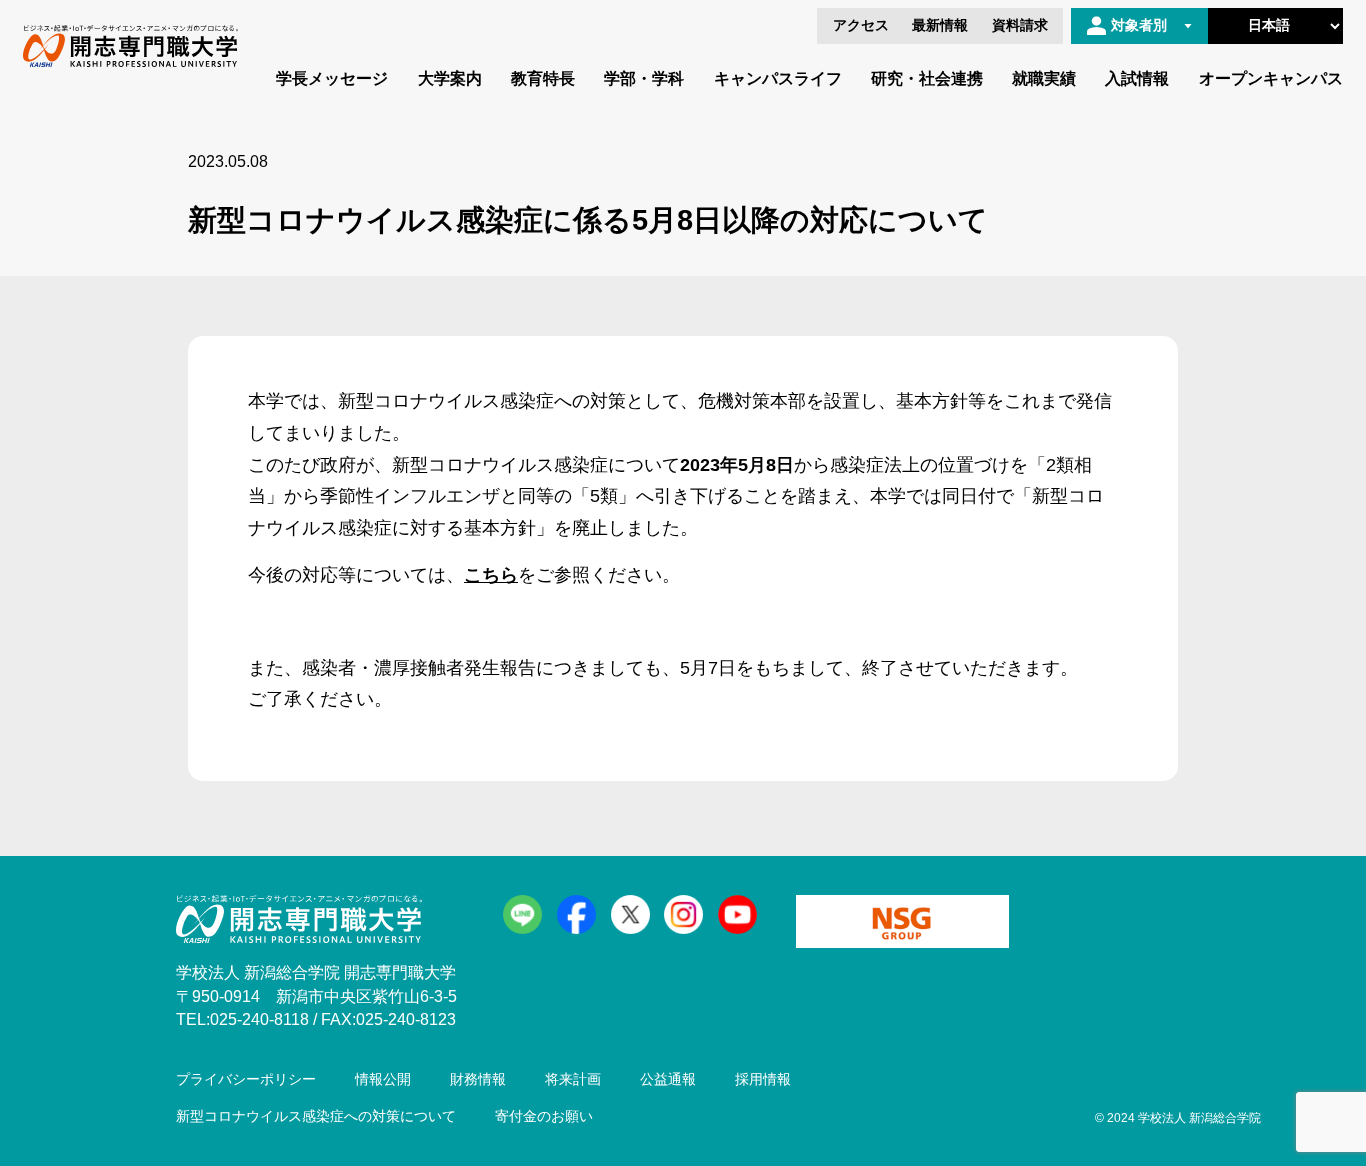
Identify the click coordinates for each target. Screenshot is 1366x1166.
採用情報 (763, 1079)
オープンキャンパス (1271, 78)
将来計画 (573, 1079)
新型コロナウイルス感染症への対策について (316, 1116)
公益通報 (668, 1079)
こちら (491, 575)
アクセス (861, 25)
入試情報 (1137, 78)
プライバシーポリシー (246, 1079)
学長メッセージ (332, 78)
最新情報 (940, 25)
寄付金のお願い (544, 1116)
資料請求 (1020, 25)
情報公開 (383, 1079)
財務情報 (478, 1079)
